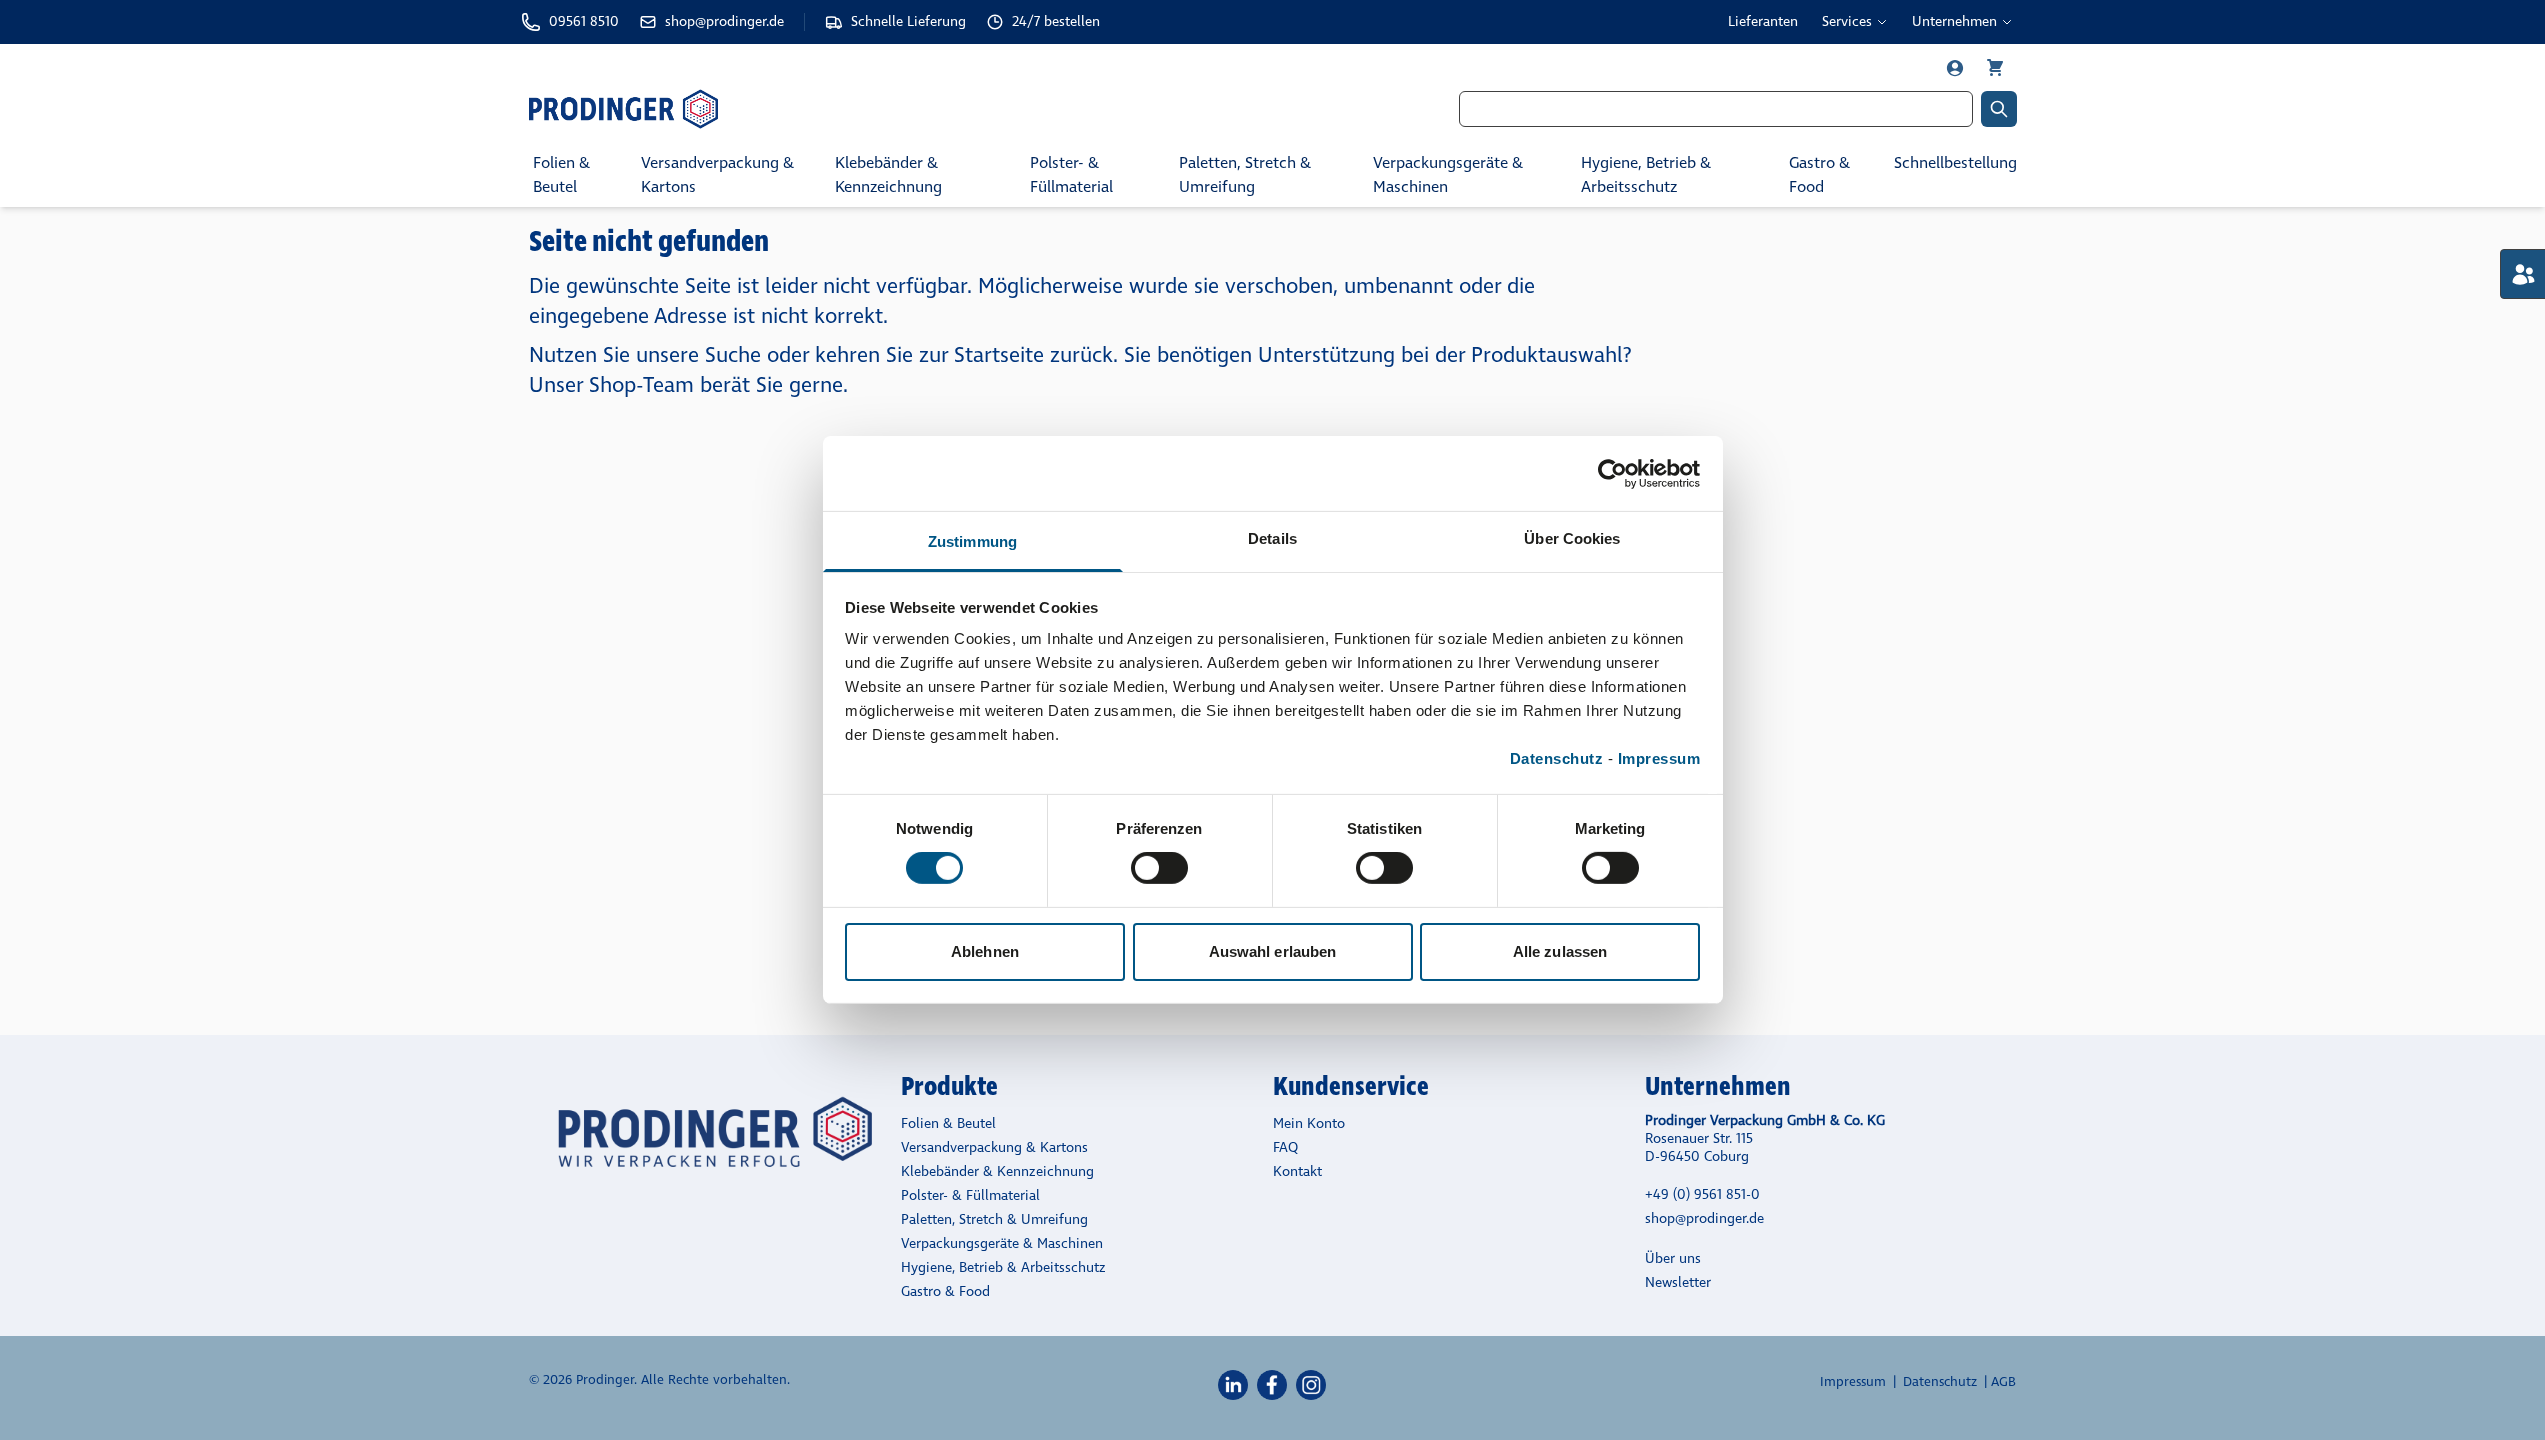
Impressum (1659, 758)
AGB (2003, 1382)
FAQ (1285, 1147)
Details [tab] (1272, 538)
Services (1847, 21)
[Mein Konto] (1957, 68)
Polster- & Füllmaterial (1071, 174)
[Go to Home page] (777, 108)
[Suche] (1999, 109)
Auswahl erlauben (1273, 951)
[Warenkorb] (1995, 68)
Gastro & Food (1819, 174)
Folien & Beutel (561, 174)
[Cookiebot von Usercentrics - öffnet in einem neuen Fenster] (1612, 473)
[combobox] (1716, 109)
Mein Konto (1309, 1123)
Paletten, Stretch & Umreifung (1245, 174)
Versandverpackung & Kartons (717, 174)
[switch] (1159, 868)
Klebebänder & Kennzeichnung (888, 174)
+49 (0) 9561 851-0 (1702, 1194)
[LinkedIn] (1233, 1384)
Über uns (1673, 1258)
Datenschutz (1557, 758)
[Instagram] (1311, 1384)
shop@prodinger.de (1704, 1218)
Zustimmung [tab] (972, 541)
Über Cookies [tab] (1572, 538)
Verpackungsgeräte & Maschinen (1448, 174)
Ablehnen (985, 951)
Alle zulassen (1560, 951)
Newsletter (1678, 1282)
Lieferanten (1763, 21)
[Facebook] (1272, 1384)
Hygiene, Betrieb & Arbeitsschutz (1646, 174)
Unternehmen (1954, 21)
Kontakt (1297, 1171)
